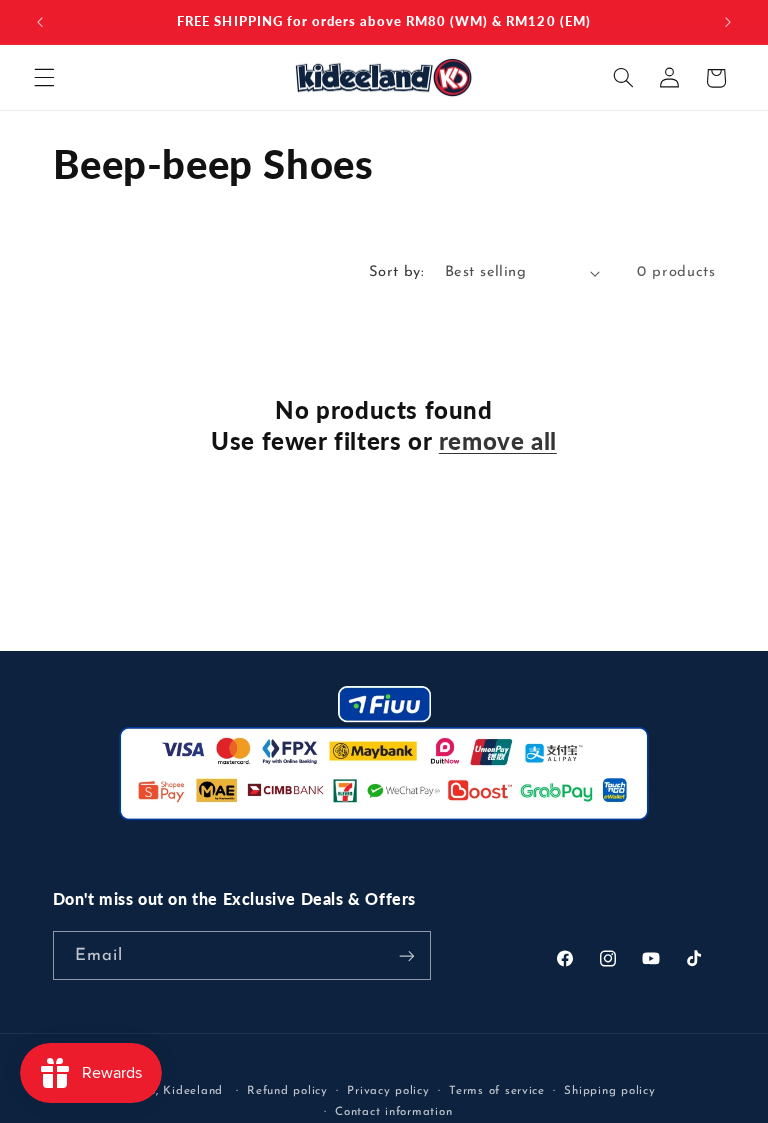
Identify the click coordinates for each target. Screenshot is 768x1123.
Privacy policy (388, 1091)
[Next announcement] (728, 22)
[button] (44, 78)
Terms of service (497, 1091)
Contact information (393, 1112)
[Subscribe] (406, 955)
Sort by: (396, 272)
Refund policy (287, 1091)
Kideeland (193, 1091)
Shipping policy (609, 1091)
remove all (498, 440)
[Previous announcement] (40, 22)
